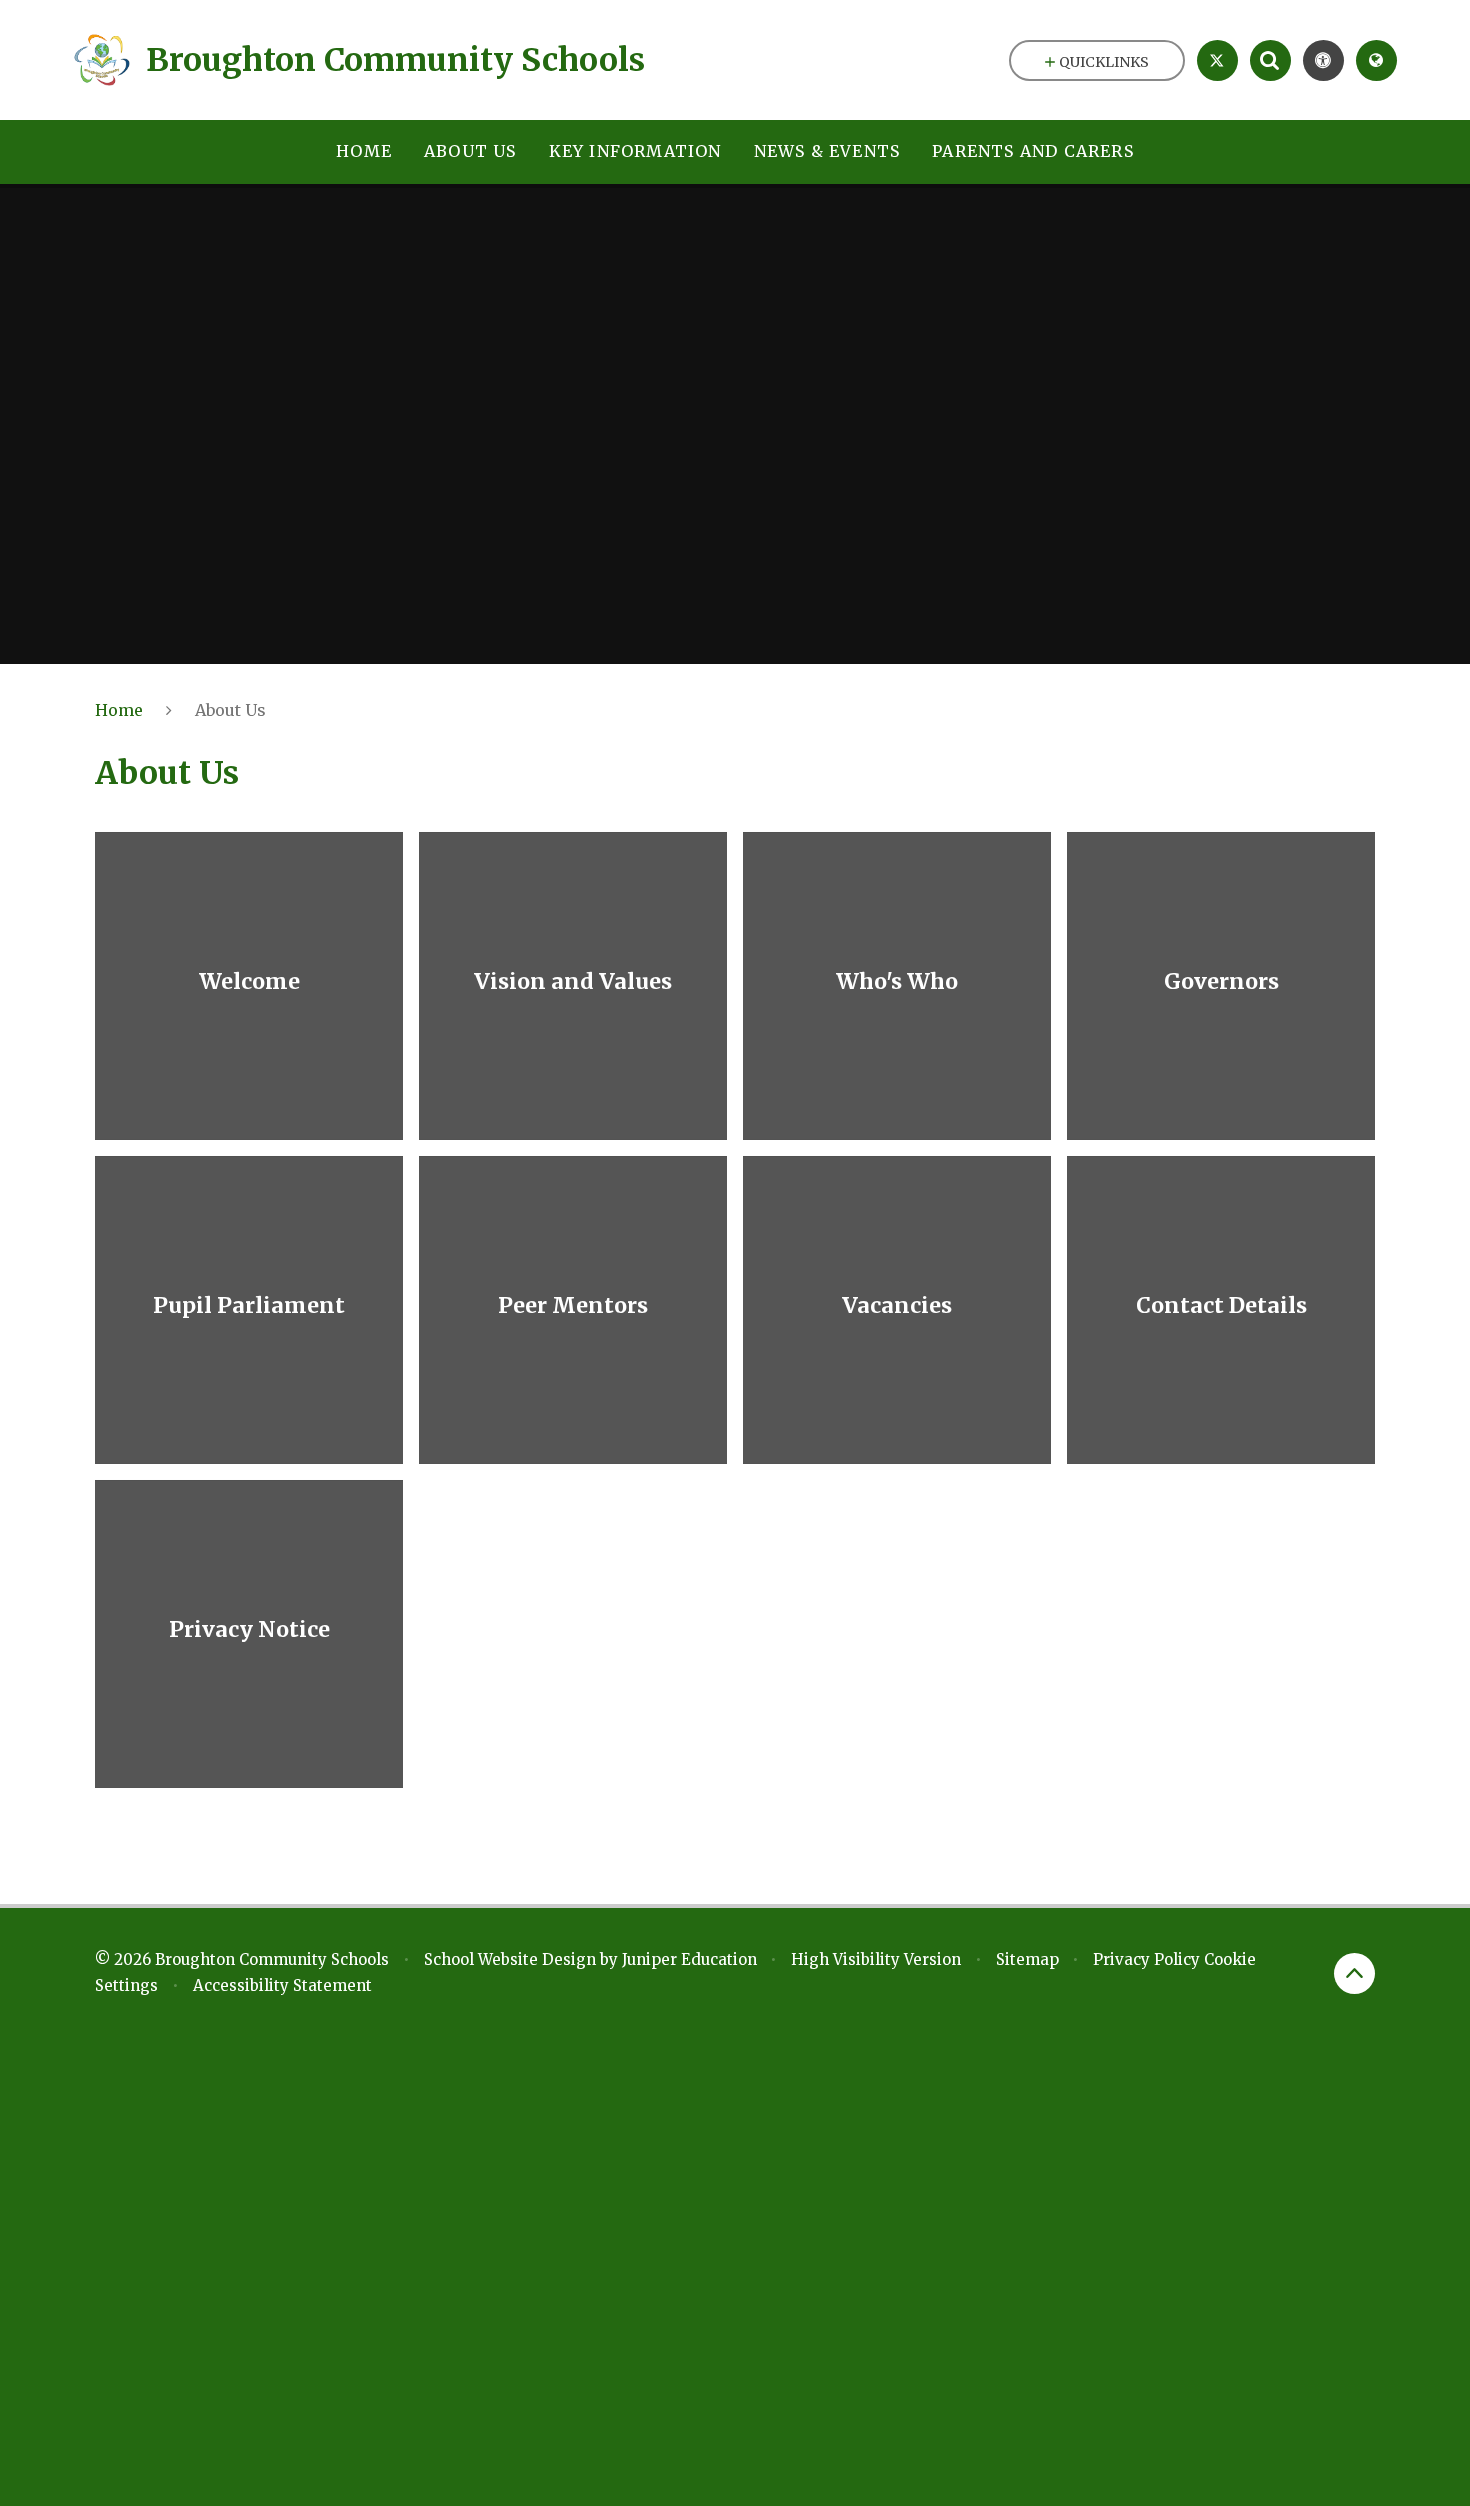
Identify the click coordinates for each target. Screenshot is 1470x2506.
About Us (230, 710)
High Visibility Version (876, 1959)
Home (119, 710)
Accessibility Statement (282, 1985)
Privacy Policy (1146, 1959)
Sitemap (1027, 1959)
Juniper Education (689, 1959)
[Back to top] (1354, 1973)
